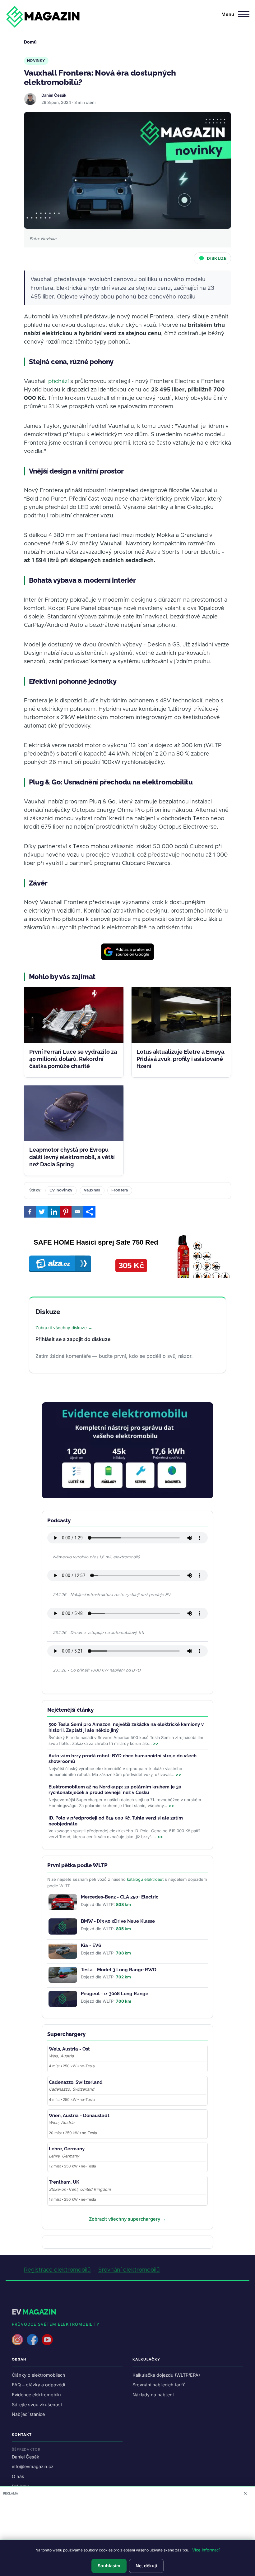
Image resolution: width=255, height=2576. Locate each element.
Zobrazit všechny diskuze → (64, 1328)
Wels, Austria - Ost (69, 2049)
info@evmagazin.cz (33, 2466)
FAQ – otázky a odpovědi (38, 2385)
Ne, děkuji (146, 2566)
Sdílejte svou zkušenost (37, 2405)
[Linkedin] (53, 1212)
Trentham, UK (64, 2182)
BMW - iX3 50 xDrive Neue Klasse (118, 1921)
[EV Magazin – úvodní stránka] (43, 17)
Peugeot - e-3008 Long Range (115, 1994)
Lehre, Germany (67, 2149)
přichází (58, 382)
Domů (30, 42)
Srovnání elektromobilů (129, 2270)
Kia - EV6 (91, 1945)
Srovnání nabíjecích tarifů (159, 2385)
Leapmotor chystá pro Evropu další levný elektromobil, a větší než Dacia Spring (72, 1157)
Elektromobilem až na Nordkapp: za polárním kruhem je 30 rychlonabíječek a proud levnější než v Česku (115, 1790)
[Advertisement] (127, 2537)
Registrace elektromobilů (57, 2270)
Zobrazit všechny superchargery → (127, 2219)
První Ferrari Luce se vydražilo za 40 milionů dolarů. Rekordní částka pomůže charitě (73, 1059)
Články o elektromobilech (39, 2375)
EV (34, 2312)
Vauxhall (92, 1190)
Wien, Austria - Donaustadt (79, 2116)
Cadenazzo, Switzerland (76, 2082)
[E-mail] (77, 1212)
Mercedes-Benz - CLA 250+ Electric (120, 1897)
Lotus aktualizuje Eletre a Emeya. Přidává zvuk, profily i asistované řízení (181, 1059)
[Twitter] (42, 1212)
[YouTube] (47, 2340)
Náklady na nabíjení (153, 2395)
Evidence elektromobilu (36, 2395)
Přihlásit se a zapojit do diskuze (73, 1339)
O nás (18, 2476)
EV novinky (61, 1190)
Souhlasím (109, 2566)
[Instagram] (17, 2340)
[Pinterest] (66, 1212)
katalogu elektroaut (145, 1879)
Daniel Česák (54, 95)
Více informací (206, 2550)
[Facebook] (30, 1212)
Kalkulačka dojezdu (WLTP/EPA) (166, 2375)
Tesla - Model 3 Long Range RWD (119, 1970)
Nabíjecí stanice (28, 2414)
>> (156, 1743)
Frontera (120, 1190)
